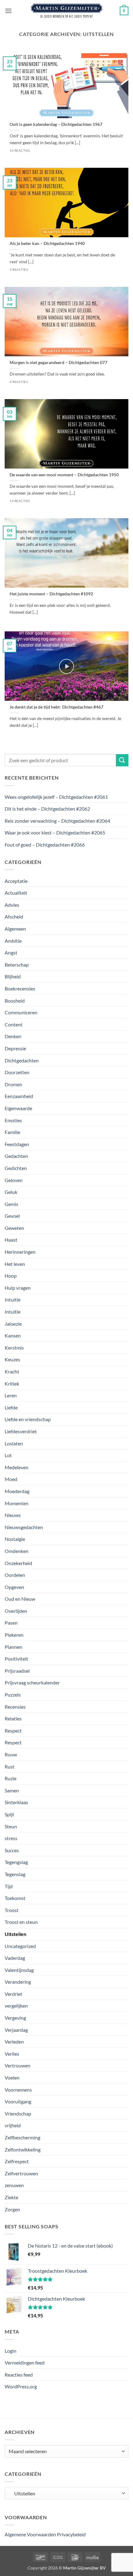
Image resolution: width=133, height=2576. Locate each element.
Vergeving (15, 2018)
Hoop (11, 1276)
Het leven (15, 1264)
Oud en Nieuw (20, 1599)
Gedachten (16, 1156)
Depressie (15, 1048)
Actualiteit (16, 893)
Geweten (14, 1228)
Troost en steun (21, 1922)
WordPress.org (21, 2386)
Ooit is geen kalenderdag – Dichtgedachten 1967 (56, 124)
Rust (10, 1766)
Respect (13, 1731)
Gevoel (12, 1216)
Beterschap (17, 965)
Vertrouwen (17, 2065)
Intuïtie (13, 1312)
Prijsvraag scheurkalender (32, 1682)
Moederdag (17, 1491)
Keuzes (12, 1359)
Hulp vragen (18, 1288)
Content (14, 1024)
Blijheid (13, 976)
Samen (12, 1790)
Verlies (12, 2054)
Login (11, 2351)
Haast (11, 1240)
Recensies (15, 1707)
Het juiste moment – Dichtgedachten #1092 (51, 594)
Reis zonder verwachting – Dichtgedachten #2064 (57, 821)
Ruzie (11, 1778)
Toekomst (15, 1898)
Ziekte (11, 2197)
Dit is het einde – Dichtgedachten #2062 (47, 809)
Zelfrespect (17, 2161)
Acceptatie (16, 881)
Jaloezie (13, 1324)
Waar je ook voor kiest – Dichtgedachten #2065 (55, 832)
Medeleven (17, 1467)
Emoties (13, 1120)
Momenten (17, 1503)
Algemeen (15, 929)
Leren (11, 1395)
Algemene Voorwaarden (30, 2534)
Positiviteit (16, 1659)
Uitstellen (15, 1934)
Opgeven (14, 1587)
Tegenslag (15, 1874)
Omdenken (17, 1551)
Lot (8, 1455)
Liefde (11, 1407)
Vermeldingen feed (25, 2362)
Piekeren (14, 1635)
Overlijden (16, 1611)
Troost (12, 1910)
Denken (13, 1036)
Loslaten (14, 1443)
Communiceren (21, 1012)
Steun (11, 1826)
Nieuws (13, 1515)
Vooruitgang (18, 2101)
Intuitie (13, 1299)
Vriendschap (18, 2113)
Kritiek (12, 1384)
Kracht (12, 1371)
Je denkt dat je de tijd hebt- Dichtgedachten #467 (56, 707)
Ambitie (13, 941)
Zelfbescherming (22, 2137)
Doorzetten (17, 1072)
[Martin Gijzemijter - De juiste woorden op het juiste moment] (67, 11)
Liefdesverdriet (21, 1431)
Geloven (14, 1180)
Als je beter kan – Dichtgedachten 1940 (47, 243)
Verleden (14, 2042)
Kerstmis (14, 1348)
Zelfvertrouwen (21, 2173)
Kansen (13, 1335)
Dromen (13, 1084)
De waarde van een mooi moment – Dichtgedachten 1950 (64, 475)
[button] (8, 11)
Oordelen (15, 1575)
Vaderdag (15, 1958)
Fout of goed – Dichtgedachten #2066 (45, 845)
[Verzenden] (122, 760)
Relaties (13, 1718)
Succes (12, 1850)
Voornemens (18, 2090)
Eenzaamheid (19, 1096)
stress (11, 1838)
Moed (11, 1479)
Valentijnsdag (19, 1970)
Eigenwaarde (18, 1108)
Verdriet (13, 1994)
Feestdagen (17, 1144)
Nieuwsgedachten (24, 1527)
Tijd (9, 1886)
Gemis (11, 1204)
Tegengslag (16, 1862)
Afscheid (14, 917)
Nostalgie (15, 1539)
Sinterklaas (16, 1802)
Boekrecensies (20, 988)
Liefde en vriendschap (28, 1419)
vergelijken (16, 2006)
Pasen (11, 1623)
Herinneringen (20, 1252)
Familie (12, 1132)
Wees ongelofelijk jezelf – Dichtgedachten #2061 (56, 797)
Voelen (12, 2078)
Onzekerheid (18, 1563)
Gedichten (16, 1168)
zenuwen (14, 2185)
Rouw (11, 1754)
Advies (12, 905)
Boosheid (15, 1001)
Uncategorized (20, 1946)
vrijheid (13, 2125)
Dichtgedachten (22, 1060)
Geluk (11, 1192)
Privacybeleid (71, 2534)
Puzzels (13, 1695)
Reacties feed (19, 2375)
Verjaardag (16, 2030)
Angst (11, 952)
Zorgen (12, 2209)
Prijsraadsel (17, 1671)
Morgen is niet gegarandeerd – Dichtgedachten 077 (58, 363)
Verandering (18, 1982)
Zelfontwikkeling (23, 2149)
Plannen (13, 1647)
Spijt (9, 1814)
